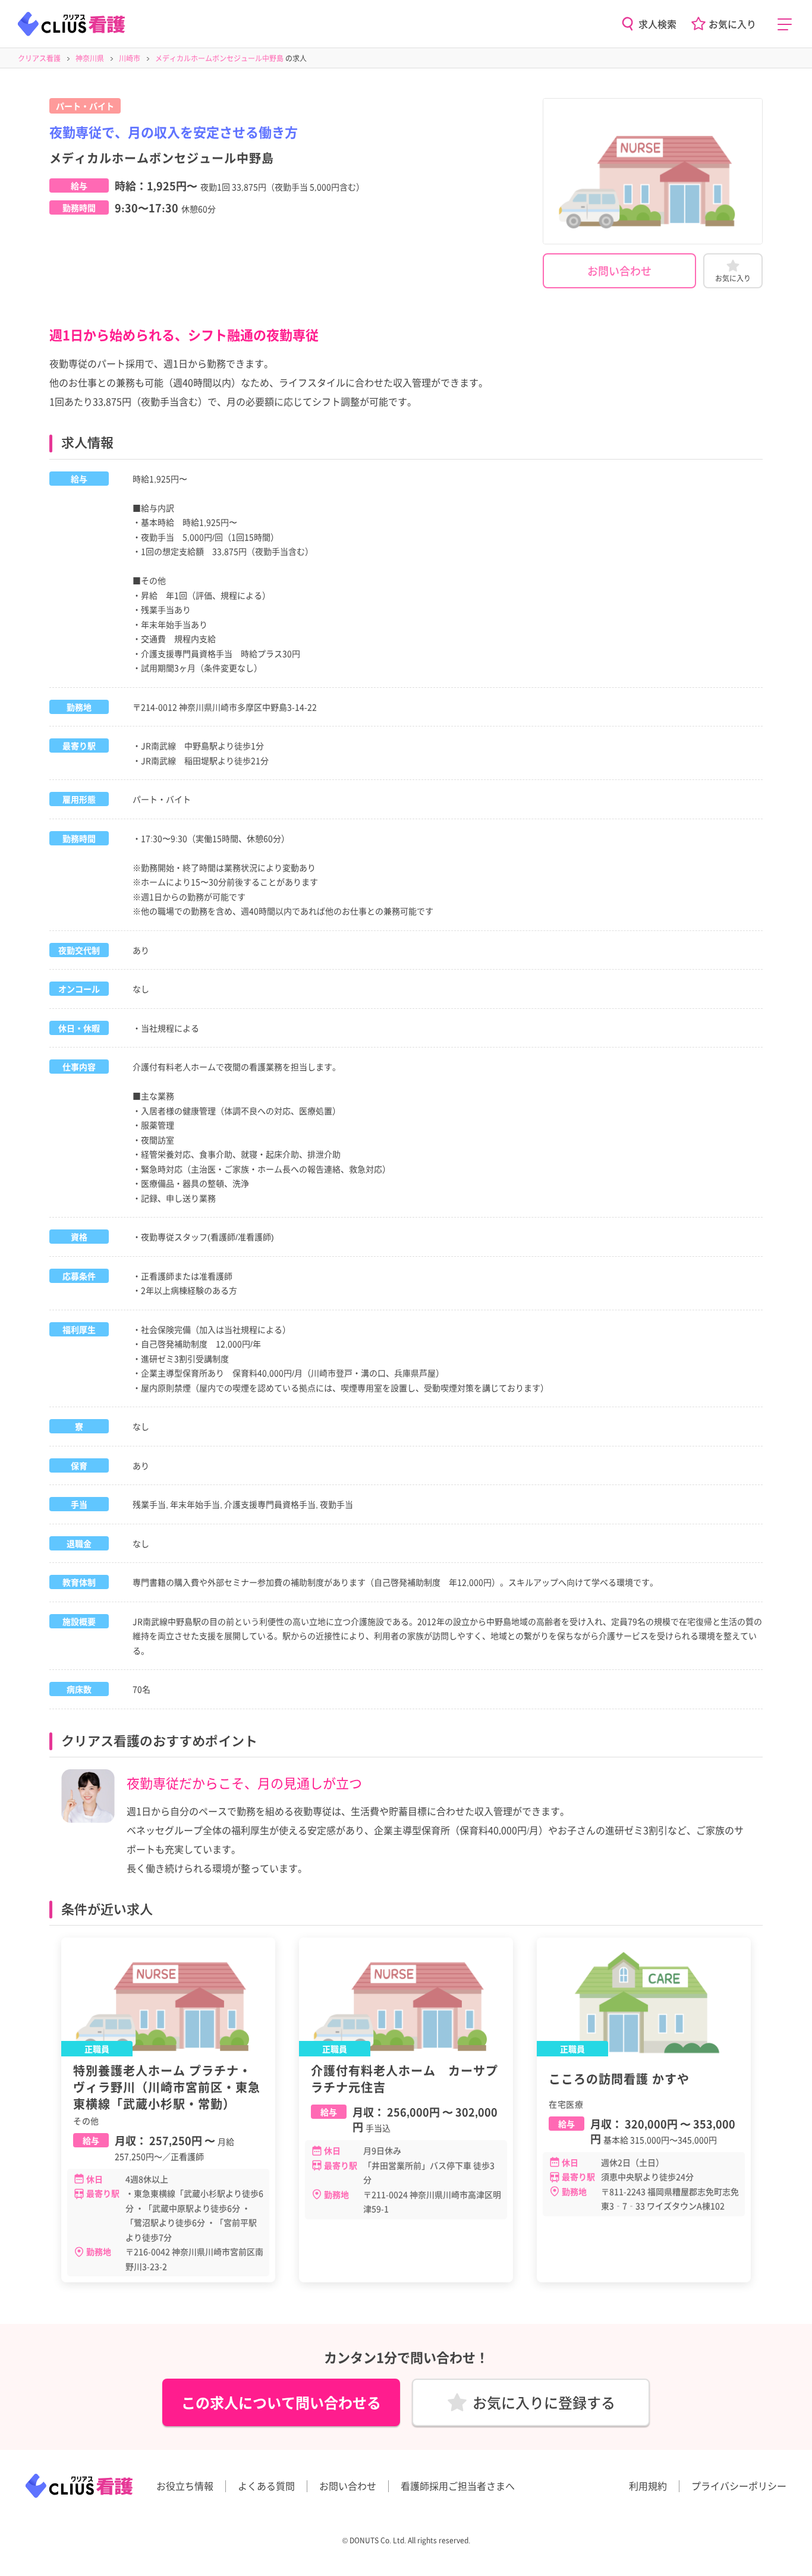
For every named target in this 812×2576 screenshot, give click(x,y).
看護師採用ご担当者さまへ (458, 2486)
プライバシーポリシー (739, 2486)
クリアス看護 (39, 58)
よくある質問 (266, 2486)
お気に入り (732, 24)
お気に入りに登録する (544, 2402)
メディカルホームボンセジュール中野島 (219, 58)
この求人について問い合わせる (281, 2402)
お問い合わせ (619, 271)
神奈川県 (90, 58)
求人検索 (657, 24)
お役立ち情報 (185, 2486)
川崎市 (130, 58)
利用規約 (648, 2486)
